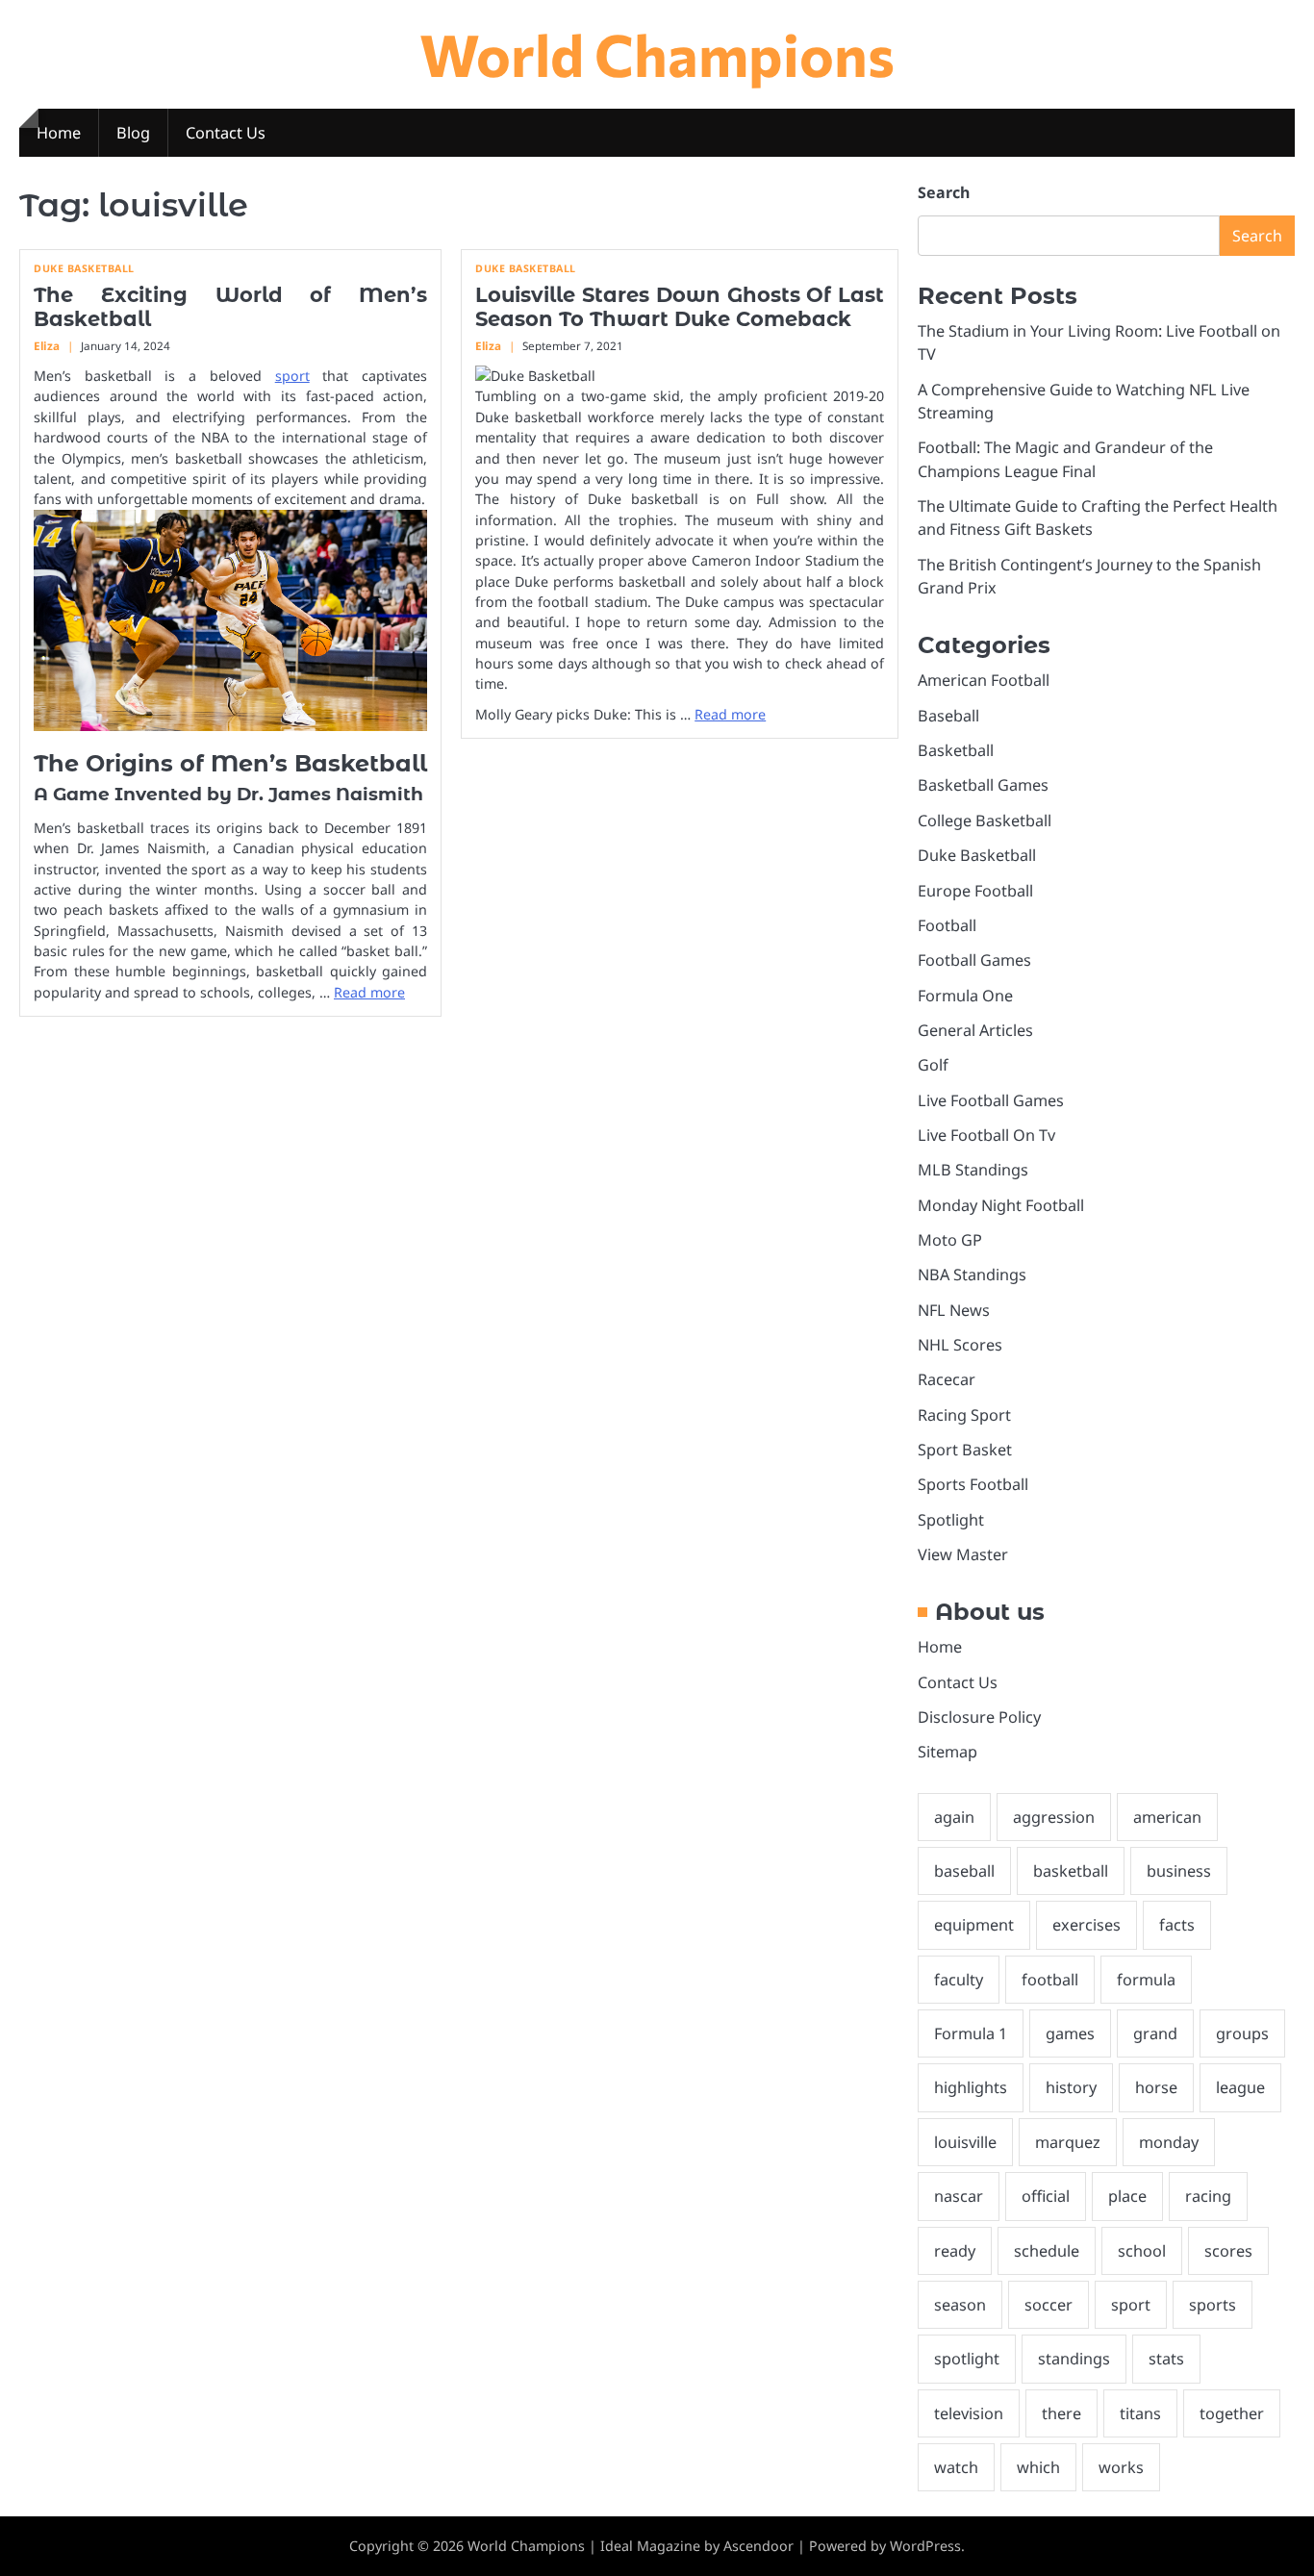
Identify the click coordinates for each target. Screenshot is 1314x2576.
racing (1208, 2196)
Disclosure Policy (979, 1717)
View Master (963, 1554)
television (969, 2413)
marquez (1068, 2142)
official (1046, 2196)
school (1142, 2251)
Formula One (965, 996)
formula (1146, 1980)
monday (1169, 2142)
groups (1242, 2033)
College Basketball (985, 821)
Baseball (948, 716)
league (1240, 2087)
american (1167, 1817)
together (1232, 2413)
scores (1228, 2251)
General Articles (975, 1030)
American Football (984, 680)
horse (1156, 2087)
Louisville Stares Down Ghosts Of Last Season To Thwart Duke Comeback (680, 307)
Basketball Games (983, 785)
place (1127, 2196)
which (1038, 2467)
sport (292, 376)
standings (1074, 2359)
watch (956, 2467)
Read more (369, 992)
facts (1177, 1925)
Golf (933, 1065)
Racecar (947, 1379)
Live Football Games (991, 1100)
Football (947, 925)
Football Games (974, 960)
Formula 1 (971, 2033)
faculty (959, 1980)
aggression (1054, 1817)
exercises (1087, 1925)
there (1061, 2413)
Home (59, 133)
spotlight (967, 2359)
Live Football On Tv (986, 1135)
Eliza (47, 346)
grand (1155, 2033)
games (1070, 2033)
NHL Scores (960, 1345)
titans (1140, 2413)
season (960, 2305)
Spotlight (951, 1520)
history (1071, 2087)
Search (944, 192)
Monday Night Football (1001, 1205)
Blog (133, 133)
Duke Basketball (84, 269)
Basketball (956, 750)
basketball (1071, 1871)
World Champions (657, 53)
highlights (971, 2087)
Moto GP (950, 1240)
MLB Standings (973, 1170)
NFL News (954, 1310)
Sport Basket (965, 1450)
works (1121, 2467)
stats (1166, 2359)
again (954, 1817)
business (1179, 1871)
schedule (1047, 2251)
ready (955, 2251)
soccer (1049, 2305)
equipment (974, 1925)
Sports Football (973, 1484)
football (1050, 1980)
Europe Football (975, 891)
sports (1213, 2305)
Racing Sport (964, 1415)
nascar (959, 2196)
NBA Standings (972, 1275)
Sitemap (948, 1752)
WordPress (925, 2546)
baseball (964, 1871)
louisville (965, 2142)
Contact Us (226, 133)
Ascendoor (758, 2546)
